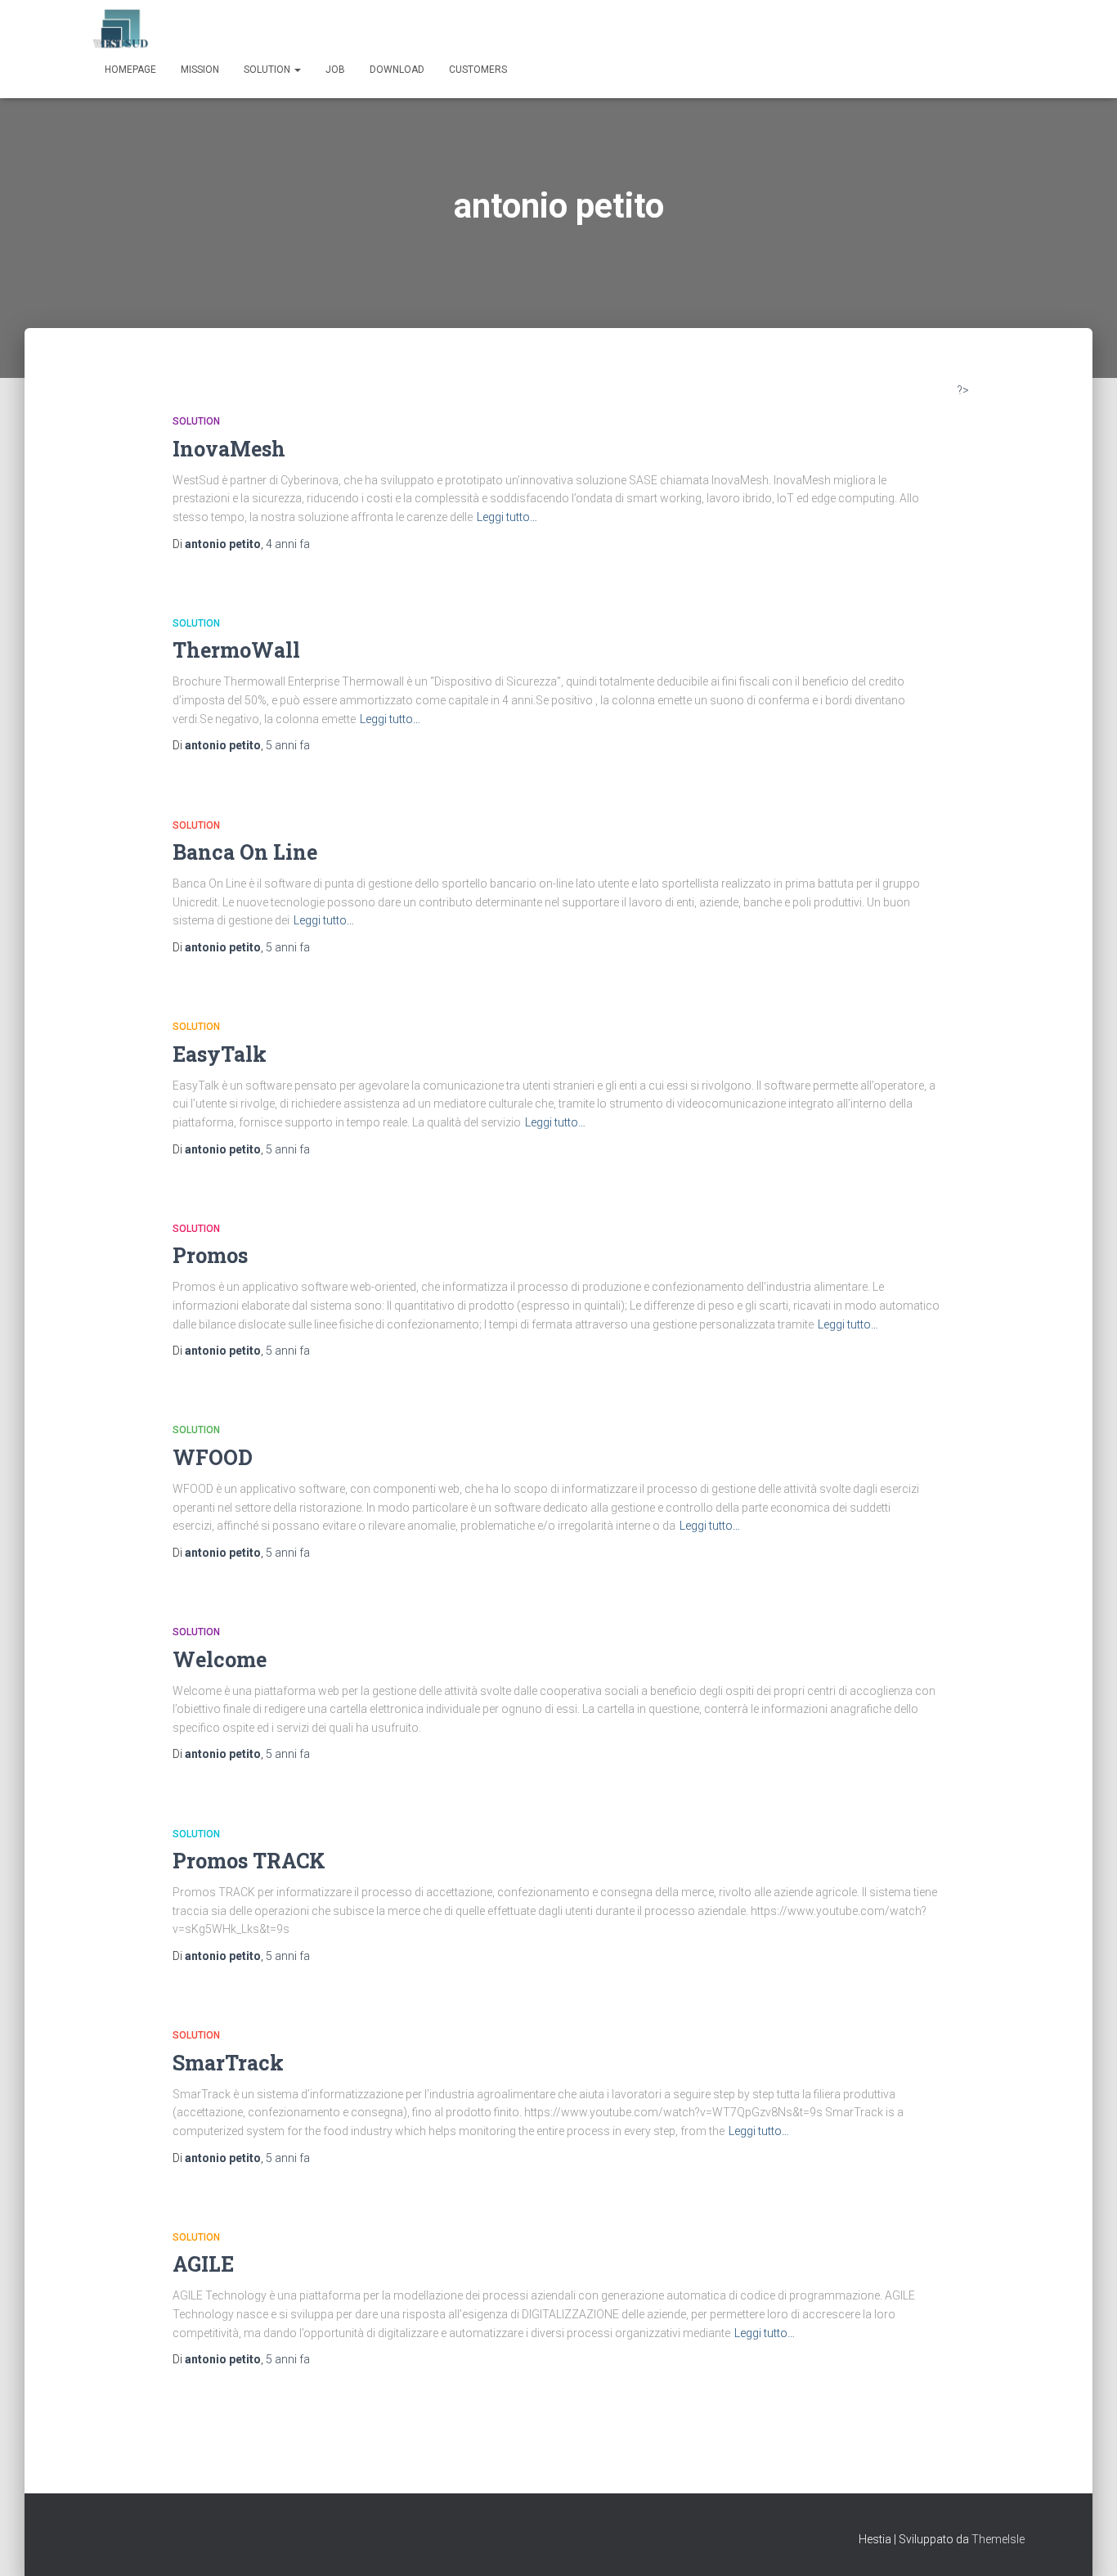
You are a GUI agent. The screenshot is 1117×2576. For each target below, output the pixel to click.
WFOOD (213, 1457)
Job (335, 70)
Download (397, 70)
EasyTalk (220, 1054)
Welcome (220, 1659)
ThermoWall (236, 650)
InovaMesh (229, 449)
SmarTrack (228, 2063)
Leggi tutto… (507, 517)
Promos (210, 1255)
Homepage (130, 70)
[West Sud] (121, 29)
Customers (478, 70)
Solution (268, 70)
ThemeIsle (998, 2539)
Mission (200, 70)
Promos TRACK (249, 1861)
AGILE (203, 2264)
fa (288, 544)
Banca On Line (245, 852)
